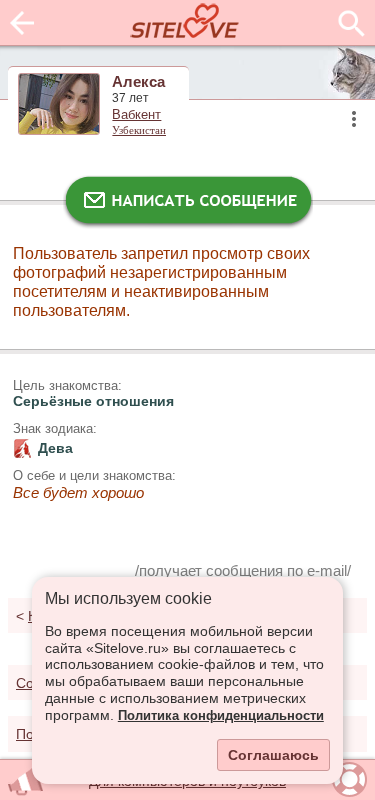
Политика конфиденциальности (221, 716)
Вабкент (136, 115)
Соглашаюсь (273, 755)
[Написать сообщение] (188, 205)
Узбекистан (139, 130)
